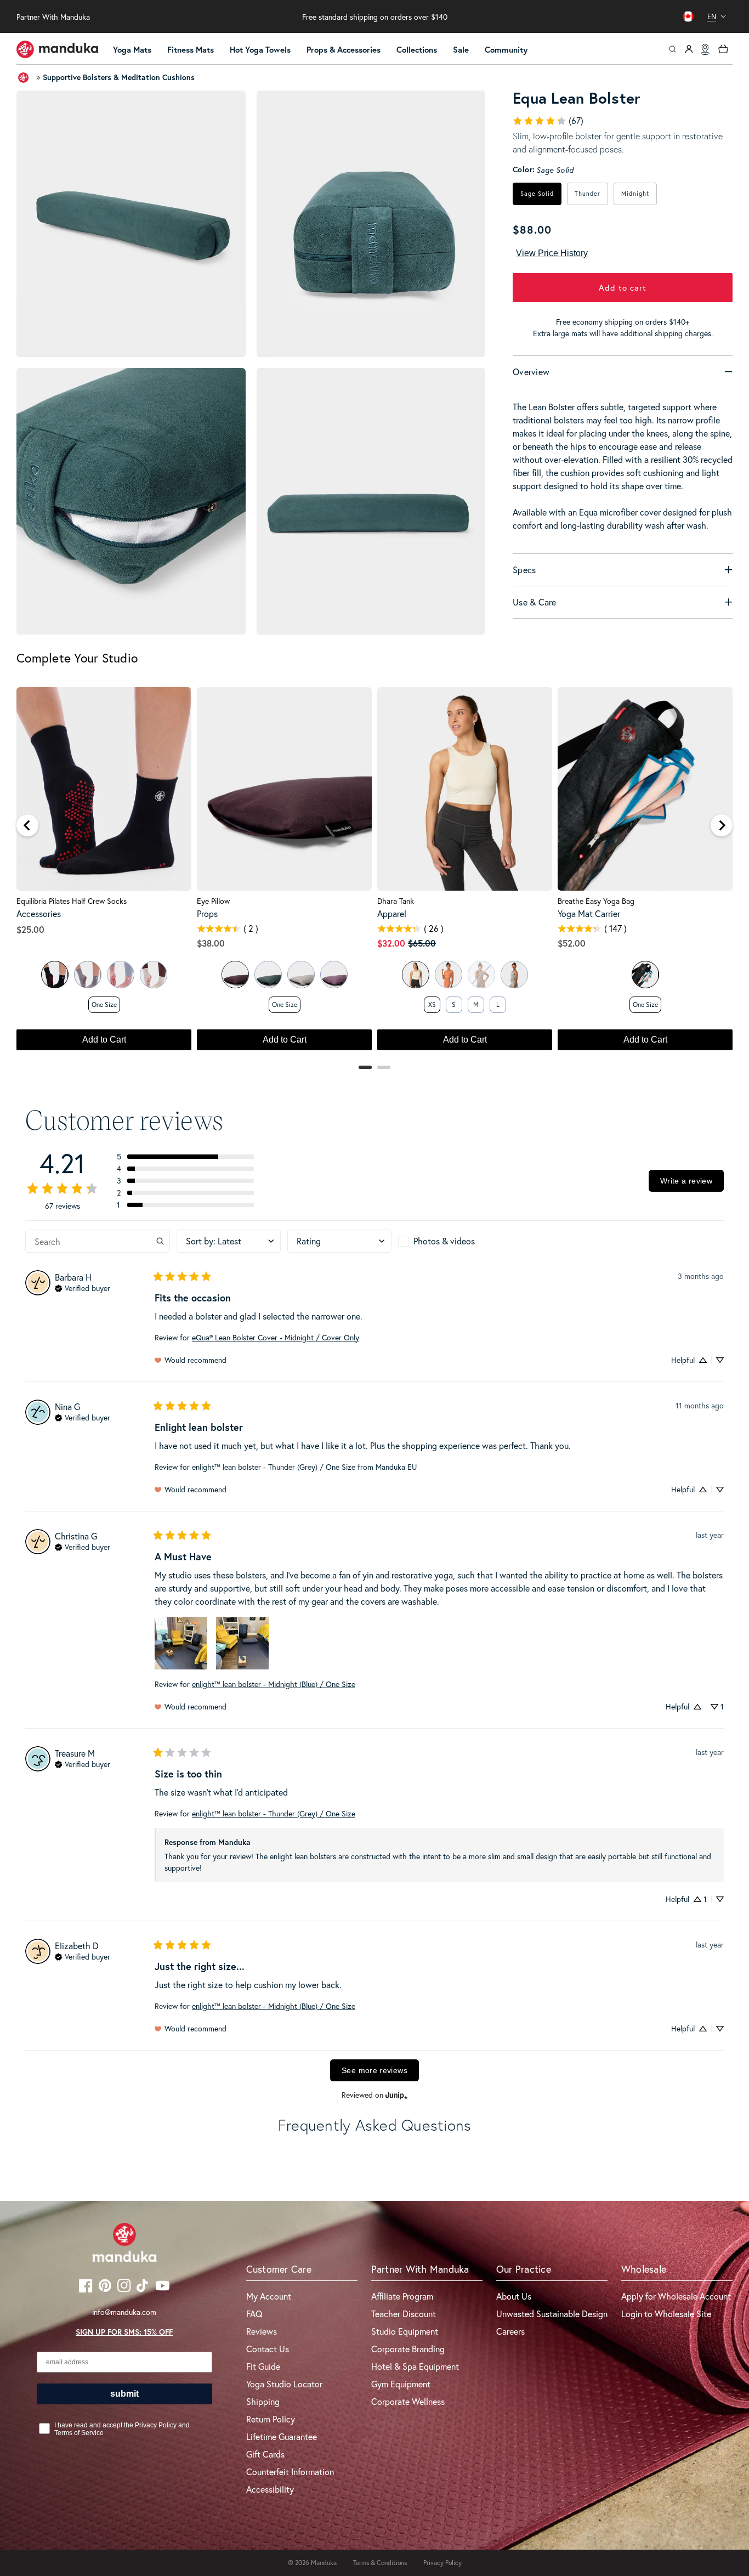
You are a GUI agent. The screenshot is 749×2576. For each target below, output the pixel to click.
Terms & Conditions (380, 2563)
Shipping (263, 2401)
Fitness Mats (191, 50)
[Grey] (88, 975)
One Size (104, 1004)
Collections (417, 50)
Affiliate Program (402, 2296)
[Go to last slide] (27, 825)
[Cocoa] (235, 975)
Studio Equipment (405, 2331)
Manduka (324, 2563)
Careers (510, 2331)
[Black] (55, 975)
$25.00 (30, 929)
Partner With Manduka (53, 17)
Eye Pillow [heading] (213, 901)
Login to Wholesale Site (666, 2314)
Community (506, 50)
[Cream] (154, 975)
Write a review (686, 1181)
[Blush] (121, 975)
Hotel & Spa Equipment (415, 2366)
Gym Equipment (401, 2384)
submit (124, 2394)
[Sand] (301, 975)
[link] (548, 121)
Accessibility (270, 2489)
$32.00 (391, 943)
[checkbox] (450, 1241)
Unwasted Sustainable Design (552, 2314)
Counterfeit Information (290, 2472)
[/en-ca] (58, 49)
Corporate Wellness (408, 2401)
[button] (137, 50)
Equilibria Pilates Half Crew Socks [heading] (72, 901)
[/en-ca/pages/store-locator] (705, 49)
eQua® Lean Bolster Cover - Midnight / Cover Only (276, 1337)
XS (432, 1004)
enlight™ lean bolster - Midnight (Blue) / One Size (274, 1684)
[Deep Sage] (268, 975)
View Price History (552, 253)
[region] (374, 874)
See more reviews (374, 2070)
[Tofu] (416, 975)
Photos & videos (444, 1241)
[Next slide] (722, 825)
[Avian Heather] (514, 975)
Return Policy (271, 2419)
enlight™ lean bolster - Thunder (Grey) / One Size (274, 1813)
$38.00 (211, 943)
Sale (461, 50)
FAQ (254, 2314)
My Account (269, 2296)
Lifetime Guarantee (282, 2436)
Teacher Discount (404, 2314)
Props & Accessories (344, 50)
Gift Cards (265, 2454)
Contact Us (268, 2349)
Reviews (262, 2331)
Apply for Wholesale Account (676, 2296)
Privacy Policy (442, 2563)
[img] (83, 1287)
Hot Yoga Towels (260, 50)
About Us (514, 2296)
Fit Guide (263, 2366)
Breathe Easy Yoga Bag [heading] (596, 901)
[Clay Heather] (449, 975)
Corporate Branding (408, 2349)
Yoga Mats (132, 50)
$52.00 (572, 943)
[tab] (365, 1067)
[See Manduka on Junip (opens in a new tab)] (396, 2095)
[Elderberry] (334, 975)
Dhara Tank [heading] (396, 901)
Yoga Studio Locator (284, 2384)
